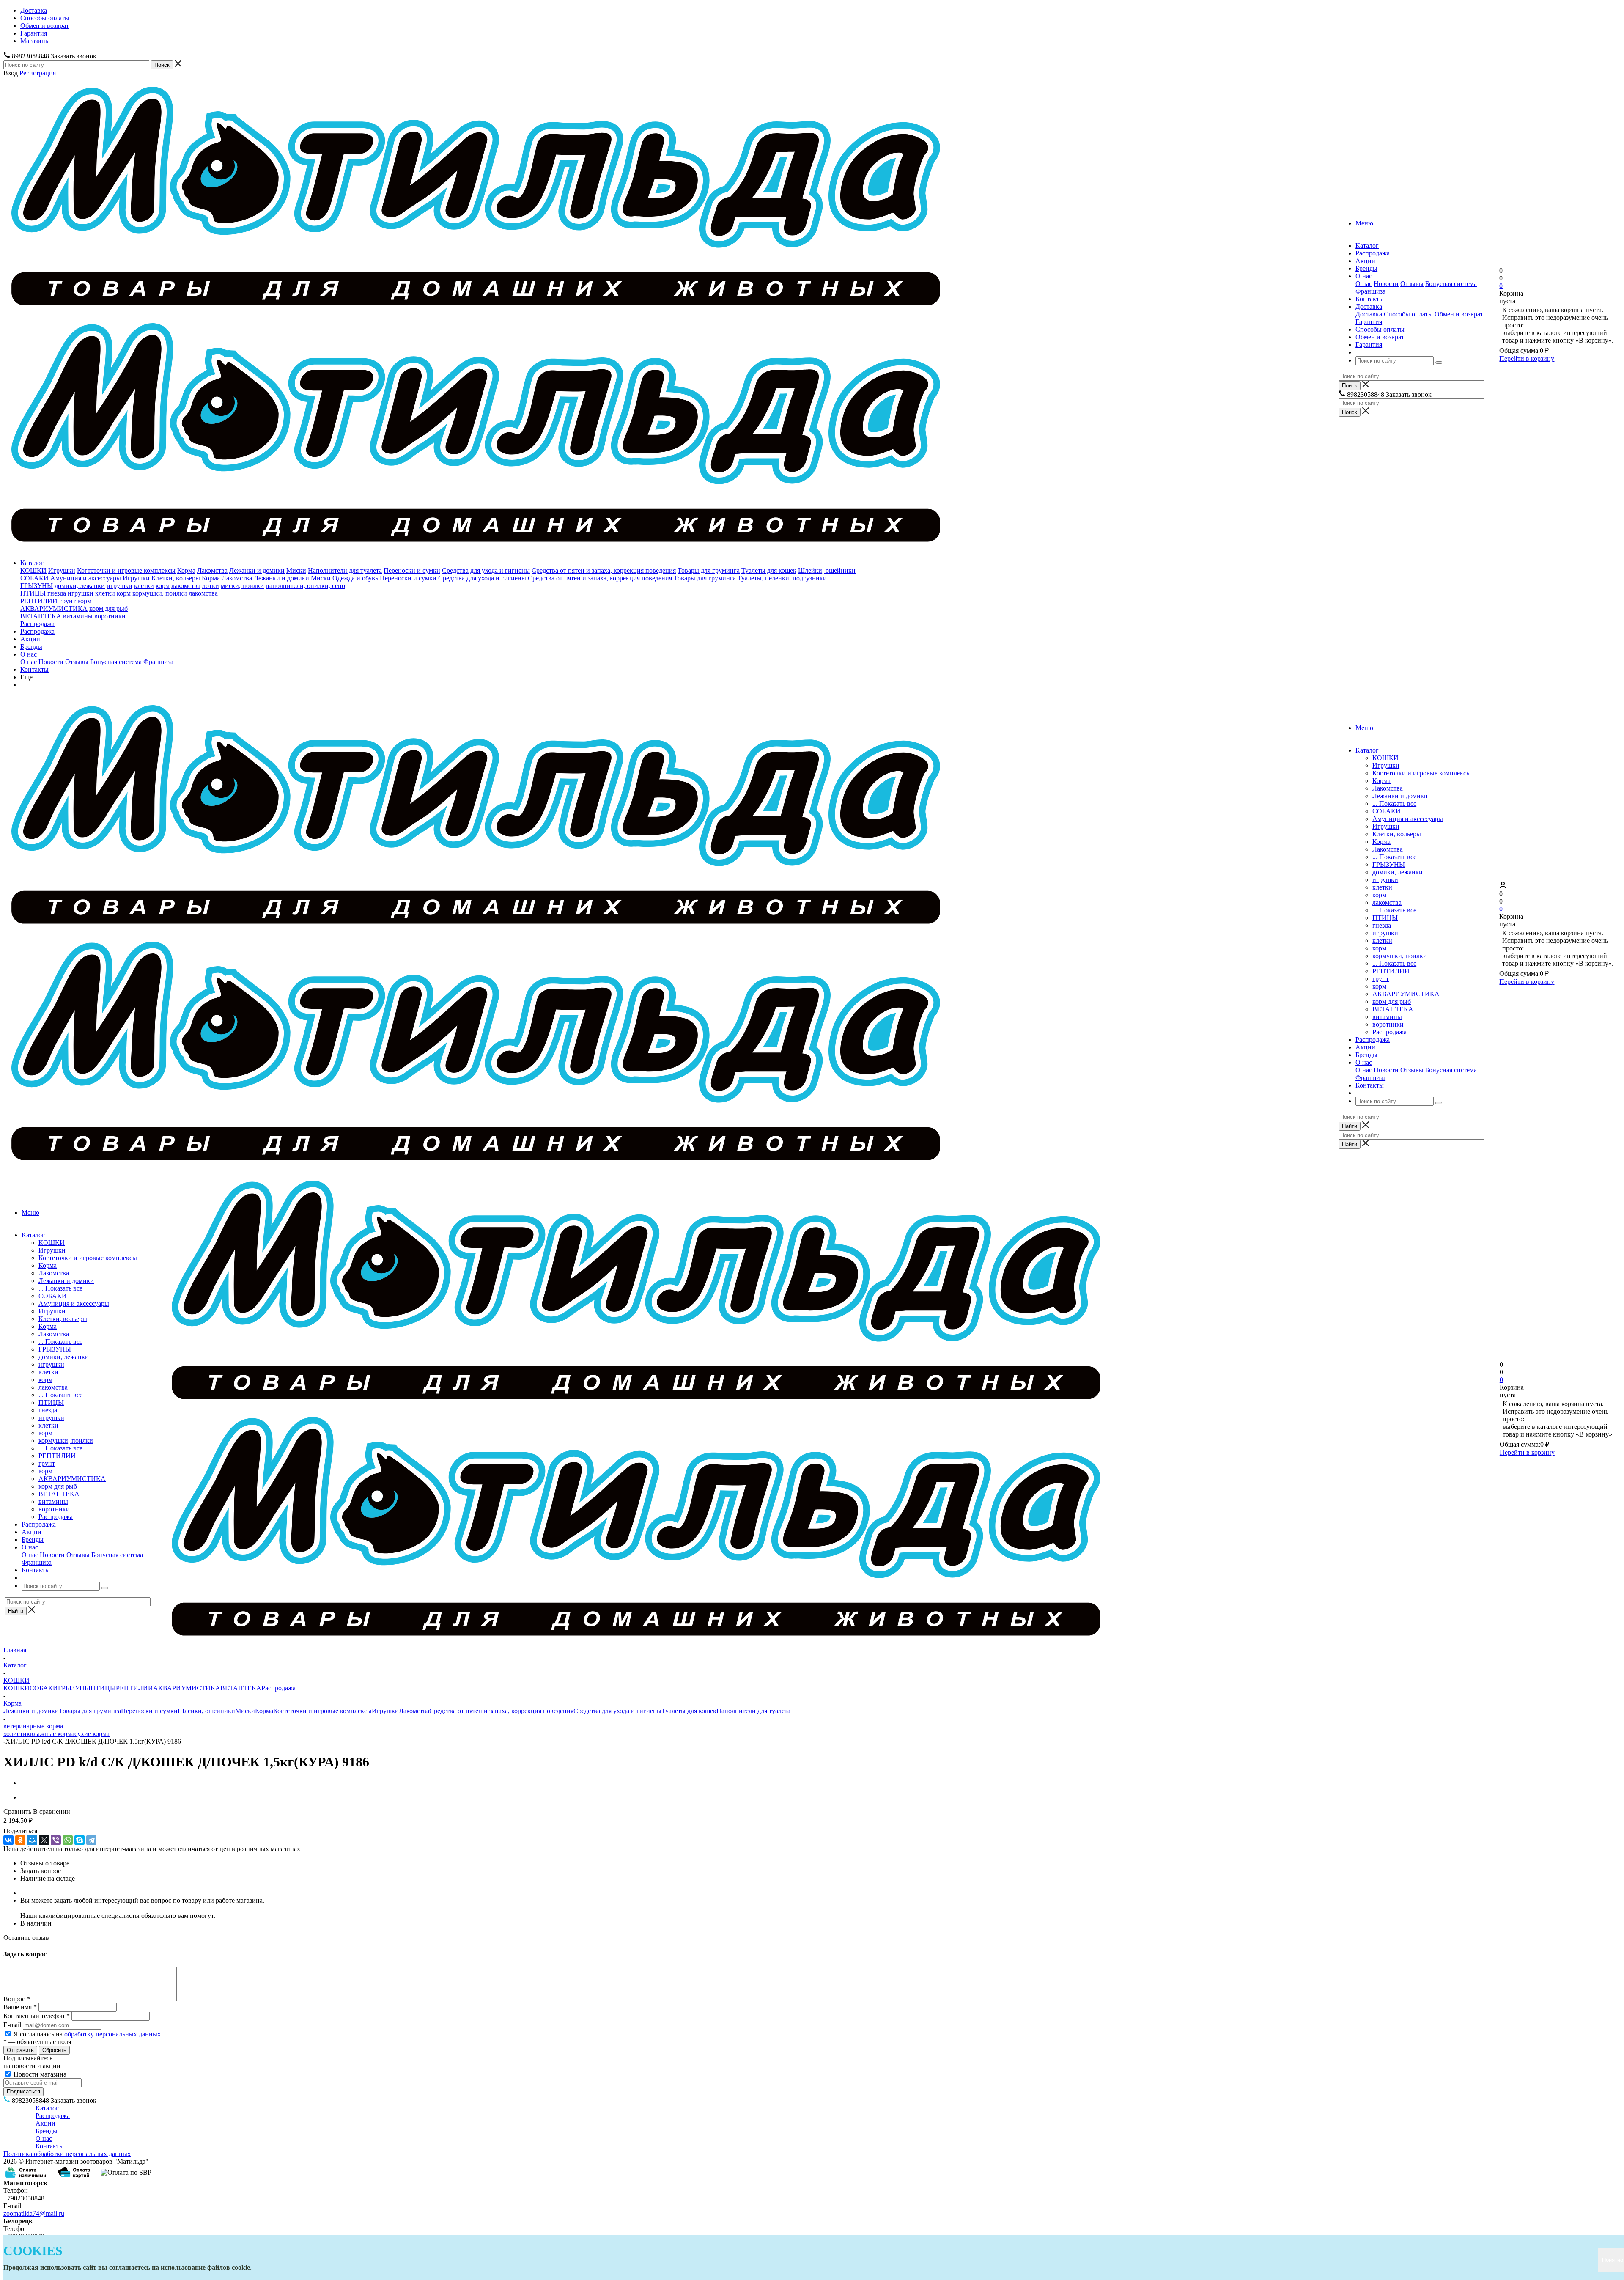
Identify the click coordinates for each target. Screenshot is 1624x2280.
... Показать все (1394, 803)
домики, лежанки (80, 586)
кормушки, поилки (160, 593)
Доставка (1369, 314)
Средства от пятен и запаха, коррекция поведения (604, 570)
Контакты (34, 669)
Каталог (32, 563)
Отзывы (1412, 284)
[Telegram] (91, 1840)
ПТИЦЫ (33, 593)
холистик (17, 1734)
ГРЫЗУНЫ (37, 586)
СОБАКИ (34, 578)
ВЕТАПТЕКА (41, 616)
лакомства (186, 586)
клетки (144, 586)
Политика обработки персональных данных (67, 2154)
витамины (78, 616)
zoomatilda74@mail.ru (34, 2213)
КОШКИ (33, 570)
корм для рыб (108, 608)
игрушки (119, 586)
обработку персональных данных (112, 2034)
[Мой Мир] (32, 1840)
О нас (1364, 284)
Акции (30, 639)
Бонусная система (1451, 284)
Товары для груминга (709, 570)
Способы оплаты (1408, 314)
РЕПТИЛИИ (39, 601)
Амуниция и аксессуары (86, 578)
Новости (1386, 284)
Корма (186, 570)
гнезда (57, 593)
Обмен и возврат (1459, 314)
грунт (67, 601)
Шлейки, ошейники (827, 570)
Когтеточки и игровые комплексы (126, 570)
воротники (110, 616)
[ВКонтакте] (8, 1840)
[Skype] (80, 1840)
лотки (211, 586)
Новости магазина (39, 2074)
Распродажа (37, 624)
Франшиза (1370, 291)
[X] (44, 1840)
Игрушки (62, 570)
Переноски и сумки (412, 570)
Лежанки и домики (257, 570)
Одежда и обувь (355, 578)
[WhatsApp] (68, 1840)
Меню (1364, 223)
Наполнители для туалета (345, 570)
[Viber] (56, 1840)
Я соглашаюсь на (87, 2034)
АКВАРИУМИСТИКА (54, 608)
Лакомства (212, 570)
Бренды (31, 647)
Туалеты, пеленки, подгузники (782, 578)
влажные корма (52, 1734)
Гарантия (1369, 322)
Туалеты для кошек (769, 570)
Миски (296, 570)
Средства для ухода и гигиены (486, 570)
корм (163, 586)
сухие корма (92, 1734)
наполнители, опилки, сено (305, 586)
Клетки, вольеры (176, 578)
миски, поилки (242, 586)
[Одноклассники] (20, 1840)
